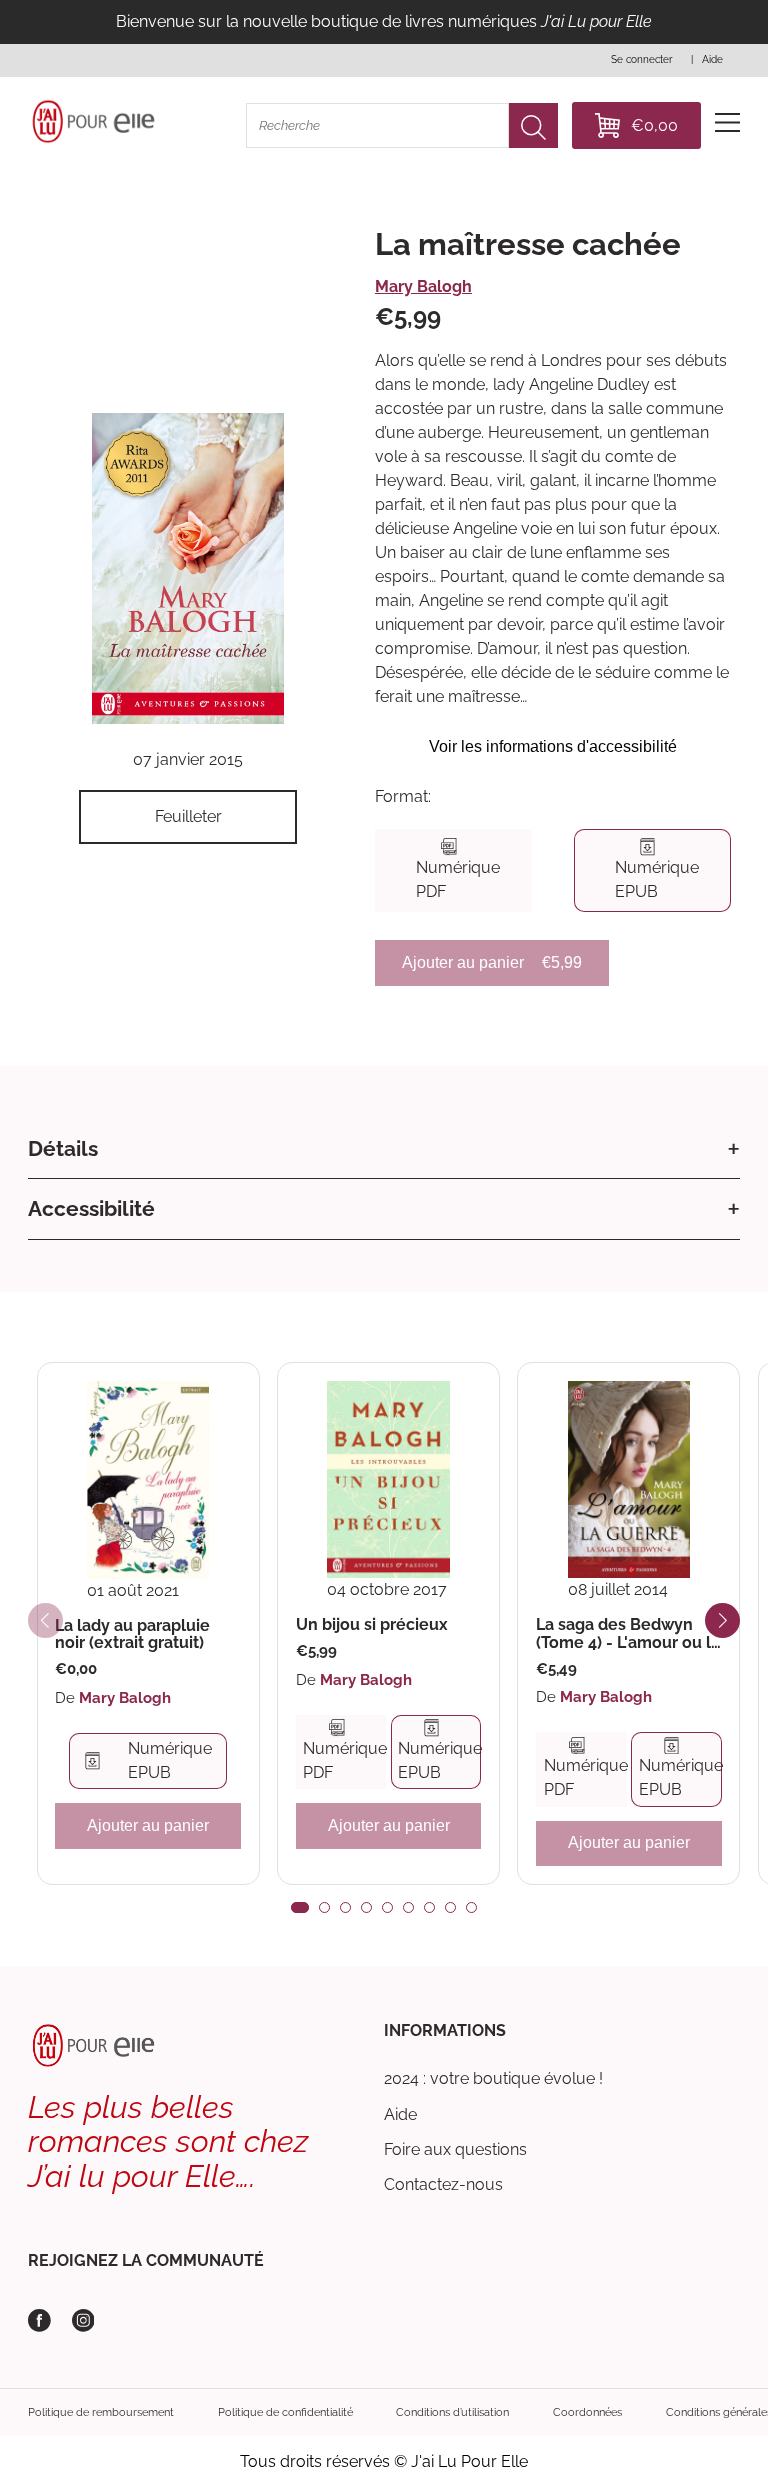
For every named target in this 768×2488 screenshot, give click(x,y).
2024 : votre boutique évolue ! (493, 2078)
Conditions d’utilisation (452, 2412)
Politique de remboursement (101, 2412)
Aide (400, 2114)
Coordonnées (587, 2412)
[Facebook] (39, 2320)
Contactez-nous (443, 2184)
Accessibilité (91, 1208)
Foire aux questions (455, 2149)
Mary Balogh (423, 286)
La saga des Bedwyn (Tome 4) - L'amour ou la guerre (628, 1633)
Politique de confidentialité (285, 2412)
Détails (63, 1148)
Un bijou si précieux (372, 1625)
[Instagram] (83, 2320)
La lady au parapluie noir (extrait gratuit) (132, 1634)
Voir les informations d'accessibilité (553, 746)
